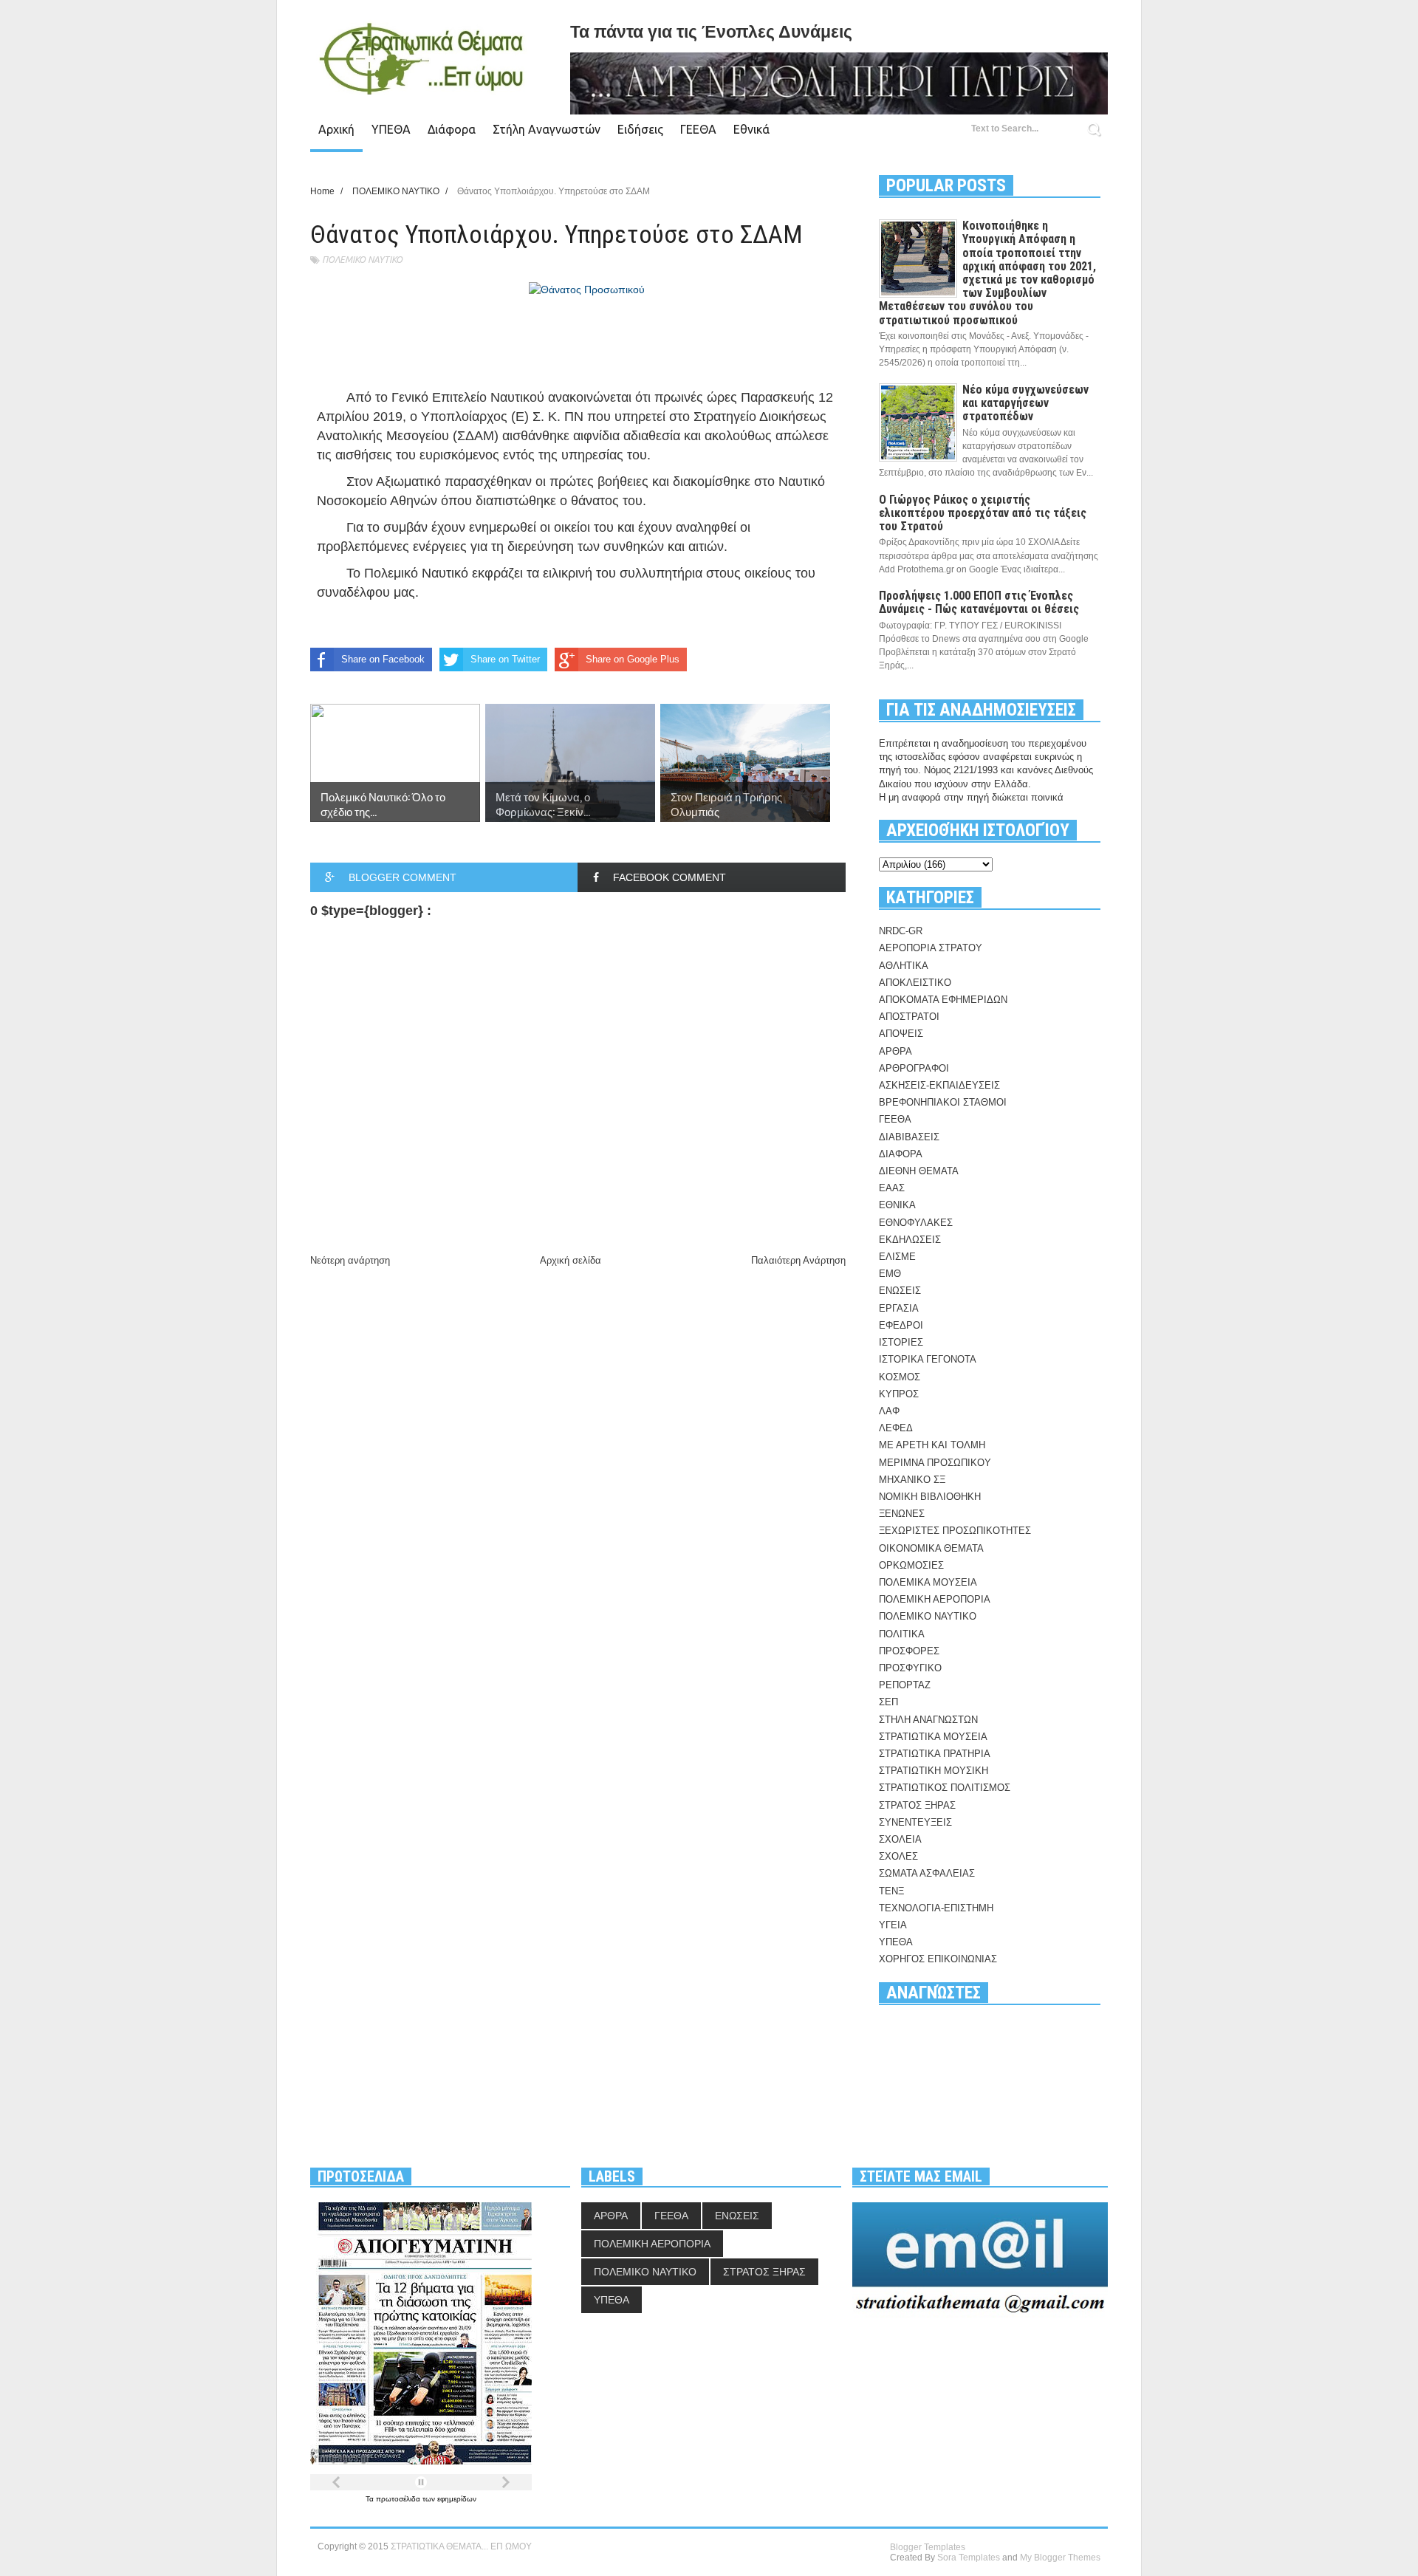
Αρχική (336, 129)
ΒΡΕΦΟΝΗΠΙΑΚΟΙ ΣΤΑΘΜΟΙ (943, 1102)
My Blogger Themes (1060, 2558)
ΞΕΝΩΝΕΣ (902, 1514)
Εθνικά (751, 129)
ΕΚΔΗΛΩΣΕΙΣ (910, 1240)
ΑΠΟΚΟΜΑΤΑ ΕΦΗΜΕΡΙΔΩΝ (943, 1000)
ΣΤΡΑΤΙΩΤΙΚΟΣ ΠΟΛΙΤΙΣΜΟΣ (945, 1788)
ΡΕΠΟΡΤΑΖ (905, 1685)
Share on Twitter (505, 659)
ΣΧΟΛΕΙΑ (900, 1839)
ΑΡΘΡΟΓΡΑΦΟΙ (914, 1068)
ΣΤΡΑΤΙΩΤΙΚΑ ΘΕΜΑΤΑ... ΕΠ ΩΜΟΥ (461, 2546)
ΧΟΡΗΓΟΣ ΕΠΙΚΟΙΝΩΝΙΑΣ (938, 1959)
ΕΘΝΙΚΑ (897, 1205)
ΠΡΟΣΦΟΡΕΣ (909, 1651)
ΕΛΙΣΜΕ (897, 1257)
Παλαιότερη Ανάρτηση (798, 1260)
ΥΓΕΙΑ (893, 1925)
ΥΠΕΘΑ (391, 129)
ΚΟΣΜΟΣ (900, 1377)
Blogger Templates (928, 2547)
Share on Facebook (383, 659)
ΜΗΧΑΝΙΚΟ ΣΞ (912, 1480)
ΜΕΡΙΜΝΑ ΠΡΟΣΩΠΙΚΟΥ (935, 1463)
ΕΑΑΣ (892, 1188)
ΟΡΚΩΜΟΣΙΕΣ (911, 1565)
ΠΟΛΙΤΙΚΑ (902, 1634)
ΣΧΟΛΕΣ (898, 1856)
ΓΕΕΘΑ (698, 129)
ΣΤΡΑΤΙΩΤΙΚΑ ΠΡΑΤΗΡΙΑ (935, 1754)
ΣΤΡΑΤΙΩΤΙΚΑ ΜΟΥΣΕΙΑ (933, 1737)
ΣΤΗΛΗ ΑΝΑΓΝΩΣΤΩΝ (928, 1720)
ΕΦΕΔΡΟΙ (901, 1325)
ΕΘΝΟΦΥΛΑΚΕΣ (916, 1223)
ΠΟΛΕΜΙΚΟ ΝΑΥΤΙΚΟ (362, 260)
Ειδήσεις (640, 129)
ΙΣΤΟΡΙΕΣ (901, 1342)
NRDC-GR (901, 931)
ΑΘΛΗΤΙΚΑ (904, 966)
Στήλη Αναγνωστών (547, 129)
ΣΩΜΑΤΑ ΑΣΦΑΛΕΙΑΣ (927, 1873)
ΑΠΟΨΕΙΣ (901, 1034)
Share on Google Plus (633, 659)
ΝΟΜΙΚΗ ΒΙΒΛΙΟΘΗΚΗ (930, 1497)
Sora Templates (969, 2558)
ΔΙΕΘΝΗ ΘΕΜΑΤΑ (919, 1171)
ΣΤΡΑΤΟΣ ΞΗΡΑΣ (917, 1805)
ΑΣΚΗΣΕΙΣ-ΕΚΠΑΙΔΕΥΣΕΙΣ (939, 1085)
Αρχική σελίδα (571, 1260)
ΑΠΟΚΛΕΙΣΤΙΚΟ (915, 983)
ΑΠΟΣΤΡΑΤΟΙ (909, 1017)
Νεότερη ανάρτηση (350, 1260)
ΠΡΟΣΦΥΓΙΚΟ (910, 1668)
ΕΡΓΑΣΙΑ (899, 1308)
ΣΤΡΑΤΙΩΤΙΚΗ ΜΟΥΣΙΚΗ (934, 1771)
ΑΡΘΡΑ (895, 1051)
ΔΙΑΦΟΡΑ (901, 1154)
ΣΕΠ (888, 1702)
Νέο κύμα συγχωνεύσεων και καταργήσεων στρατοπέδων (1025, 403)
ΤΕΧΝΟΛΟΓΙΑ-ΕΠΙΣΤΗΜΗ (936, 1908)
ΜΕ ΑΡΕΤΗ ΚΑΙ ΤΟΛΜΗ (932, 1445)
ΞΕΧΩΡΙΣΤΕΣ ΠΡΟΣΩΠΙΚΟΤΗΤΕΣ (955, 1531)
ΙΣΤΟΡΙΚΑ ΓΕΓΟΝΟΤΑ (928, 1359)
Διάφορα (452, 129)
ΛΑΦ (889, 1411)
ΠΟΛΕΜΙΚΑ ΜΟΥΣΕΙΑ (928, 1582)
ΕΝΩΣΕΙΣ (900, 1291)
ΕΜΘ (890, 1274)
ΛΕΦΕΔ (896, 1428)
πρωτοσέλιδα (399, 2499)
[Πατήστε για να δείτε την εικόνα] (587, 290)
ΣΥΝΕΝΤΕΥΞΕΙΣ (915, 1822)
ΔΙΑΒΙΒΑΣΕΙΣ (909, 1137)
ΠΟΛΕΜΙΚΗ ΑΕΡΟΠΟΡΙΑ (935, 1599)
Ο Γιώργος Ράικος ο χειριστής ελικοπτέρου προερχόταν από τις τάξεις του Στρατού (983, 513)
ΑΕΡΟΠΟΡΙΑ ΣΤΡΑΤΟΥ (931, 948)
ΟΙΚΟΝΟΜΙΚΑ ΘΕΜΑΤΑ (931, 1548)
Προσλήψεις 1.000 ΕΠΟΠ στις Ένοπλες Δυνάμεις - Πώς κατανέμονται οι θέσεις (979, 602)
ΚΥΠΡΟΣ (899, 1394)
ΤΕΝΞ (891, 1891)
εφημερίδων (457, 2499)
